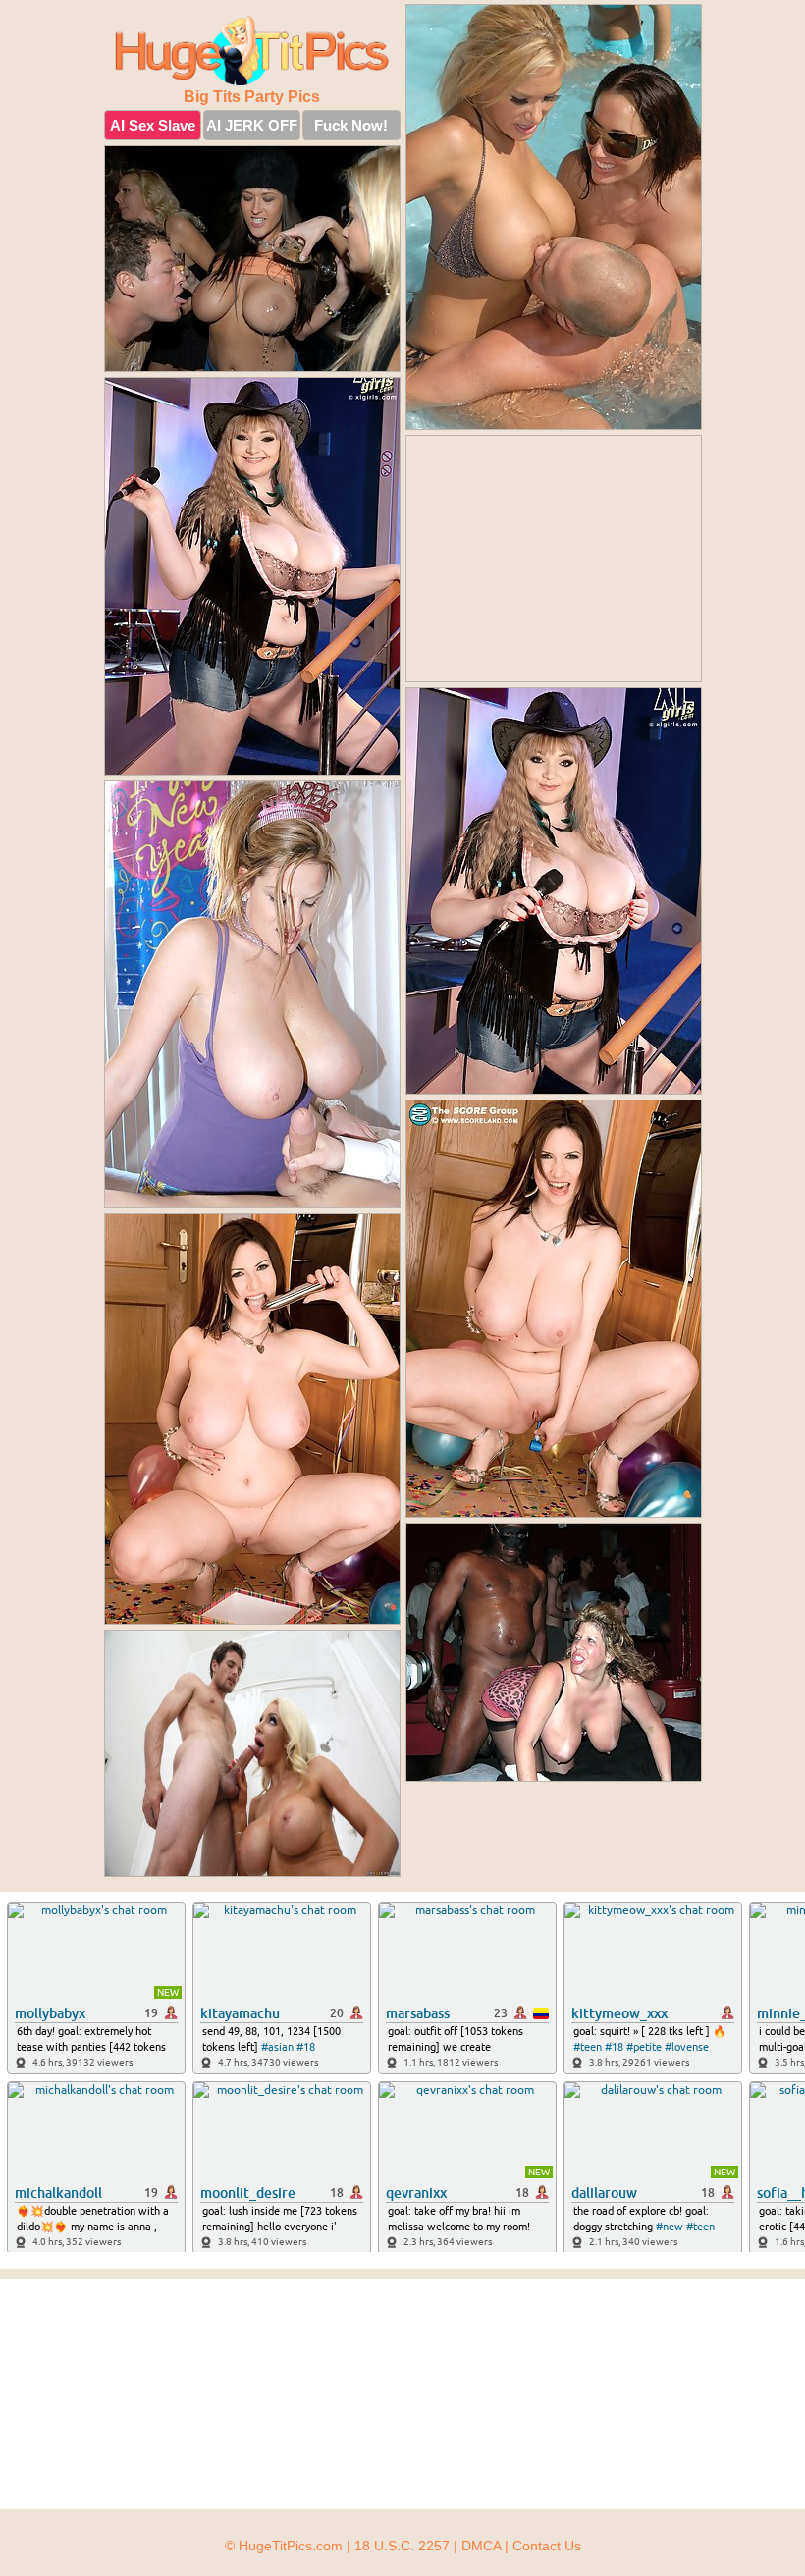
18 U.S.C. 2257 (402, 2546)
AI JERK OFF (252, 125)
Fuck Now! (351, 125)
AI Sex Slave (153, 125)
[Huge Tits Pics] (252, 51)
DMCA (481, 2546)
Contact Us (547, 2546)
